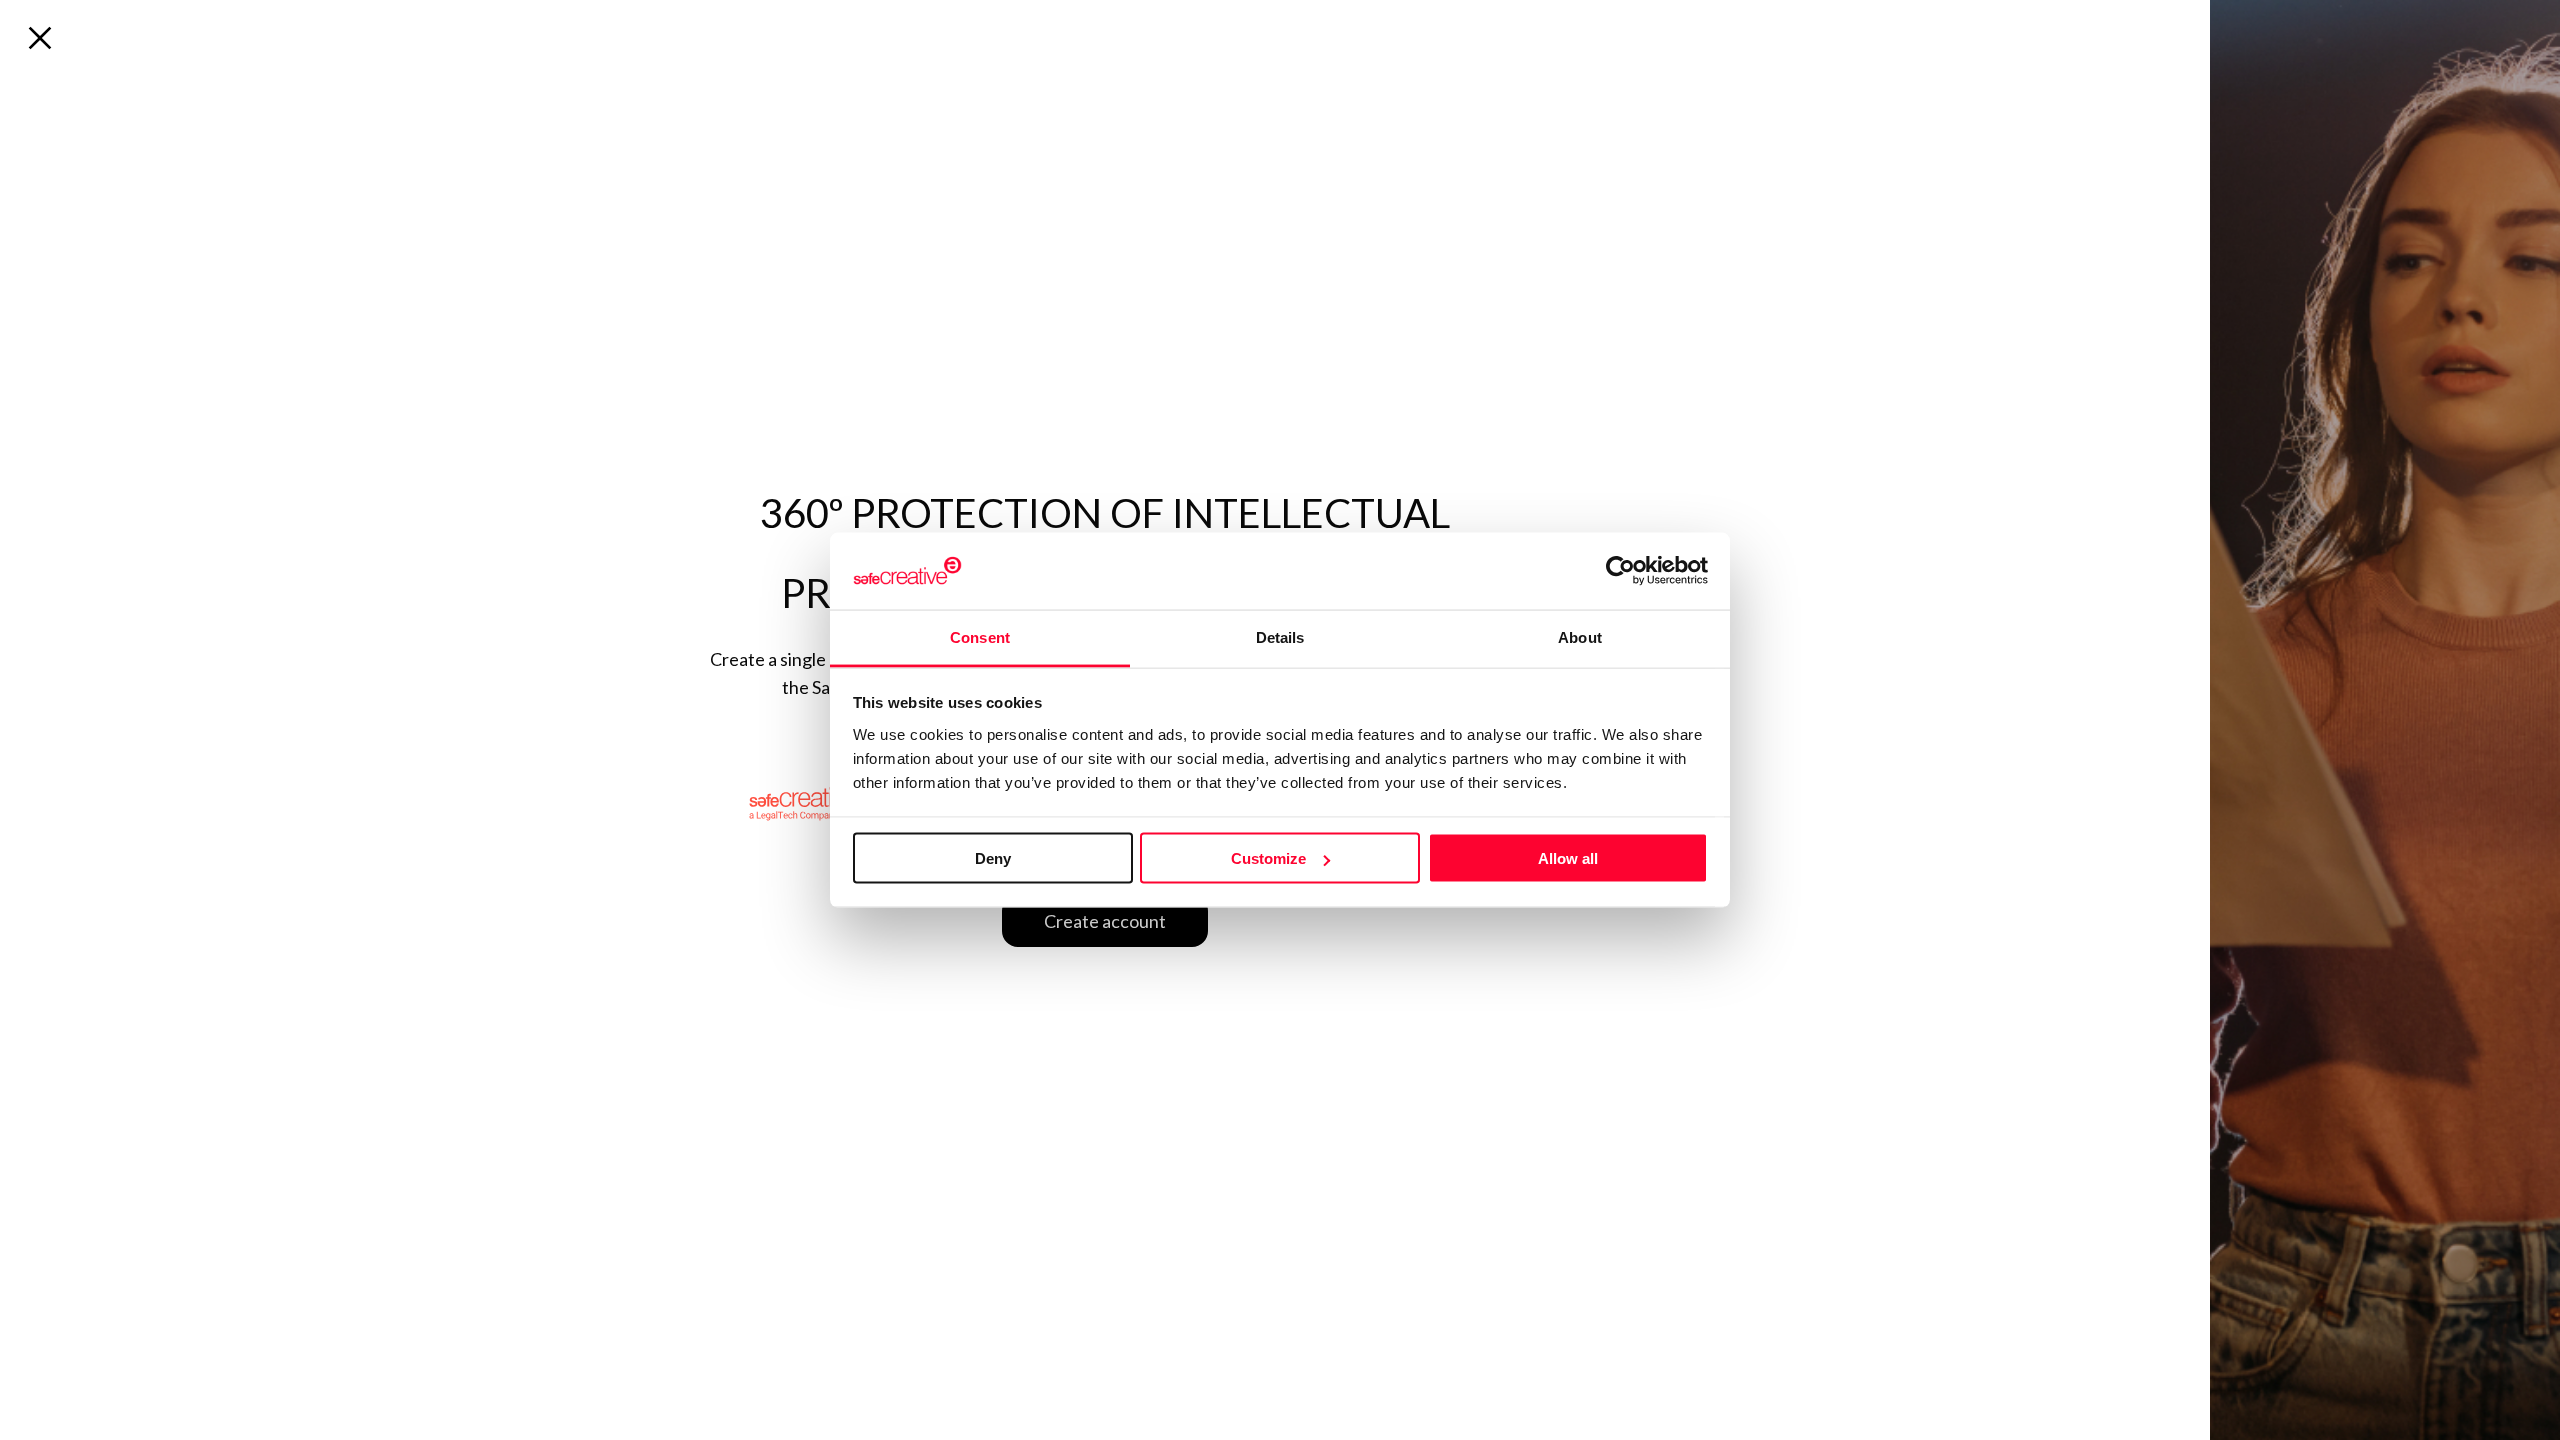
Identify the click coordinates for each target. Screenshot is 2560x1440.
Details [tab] (1280, 636)
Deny (993, 858)
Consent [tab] (980, 636)
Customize (1268, 858)
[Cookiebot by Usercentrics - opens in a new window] (1620, 571)
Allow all (1568, 858)
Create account (1105, 921)
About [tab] (1580, 636)
